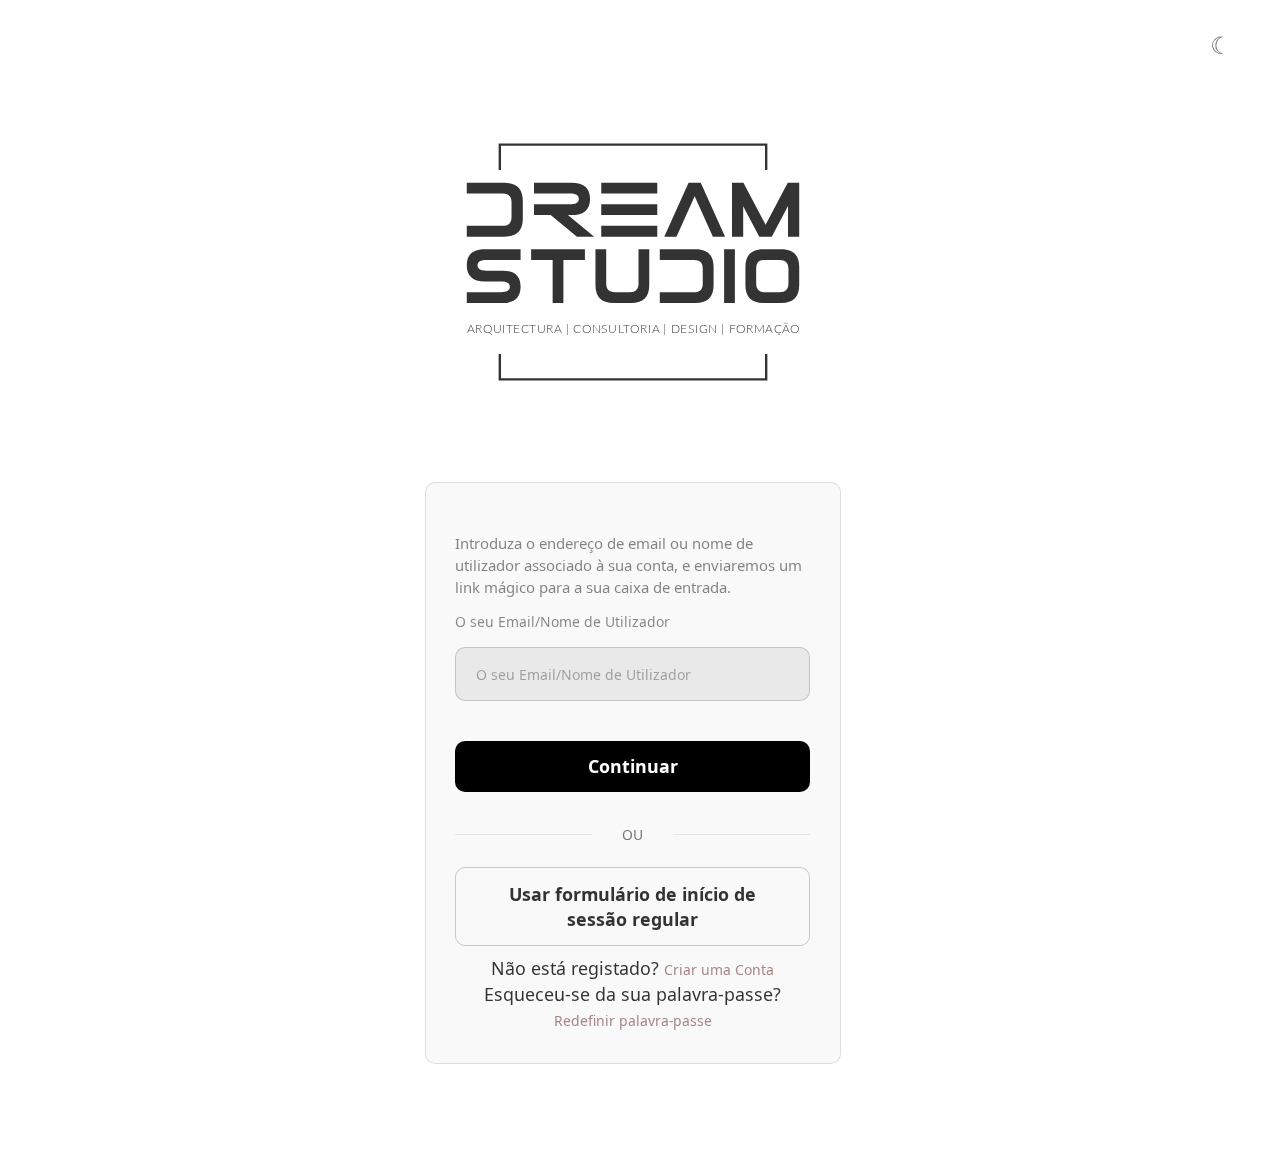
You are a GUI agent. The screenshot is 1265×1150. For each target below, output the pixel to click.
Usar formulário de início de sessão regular (632, 906)
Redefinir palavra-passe (633, 1020)
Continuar (633, 766)
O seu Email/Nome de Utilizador (562, 621)
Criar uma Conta (719, 969)
